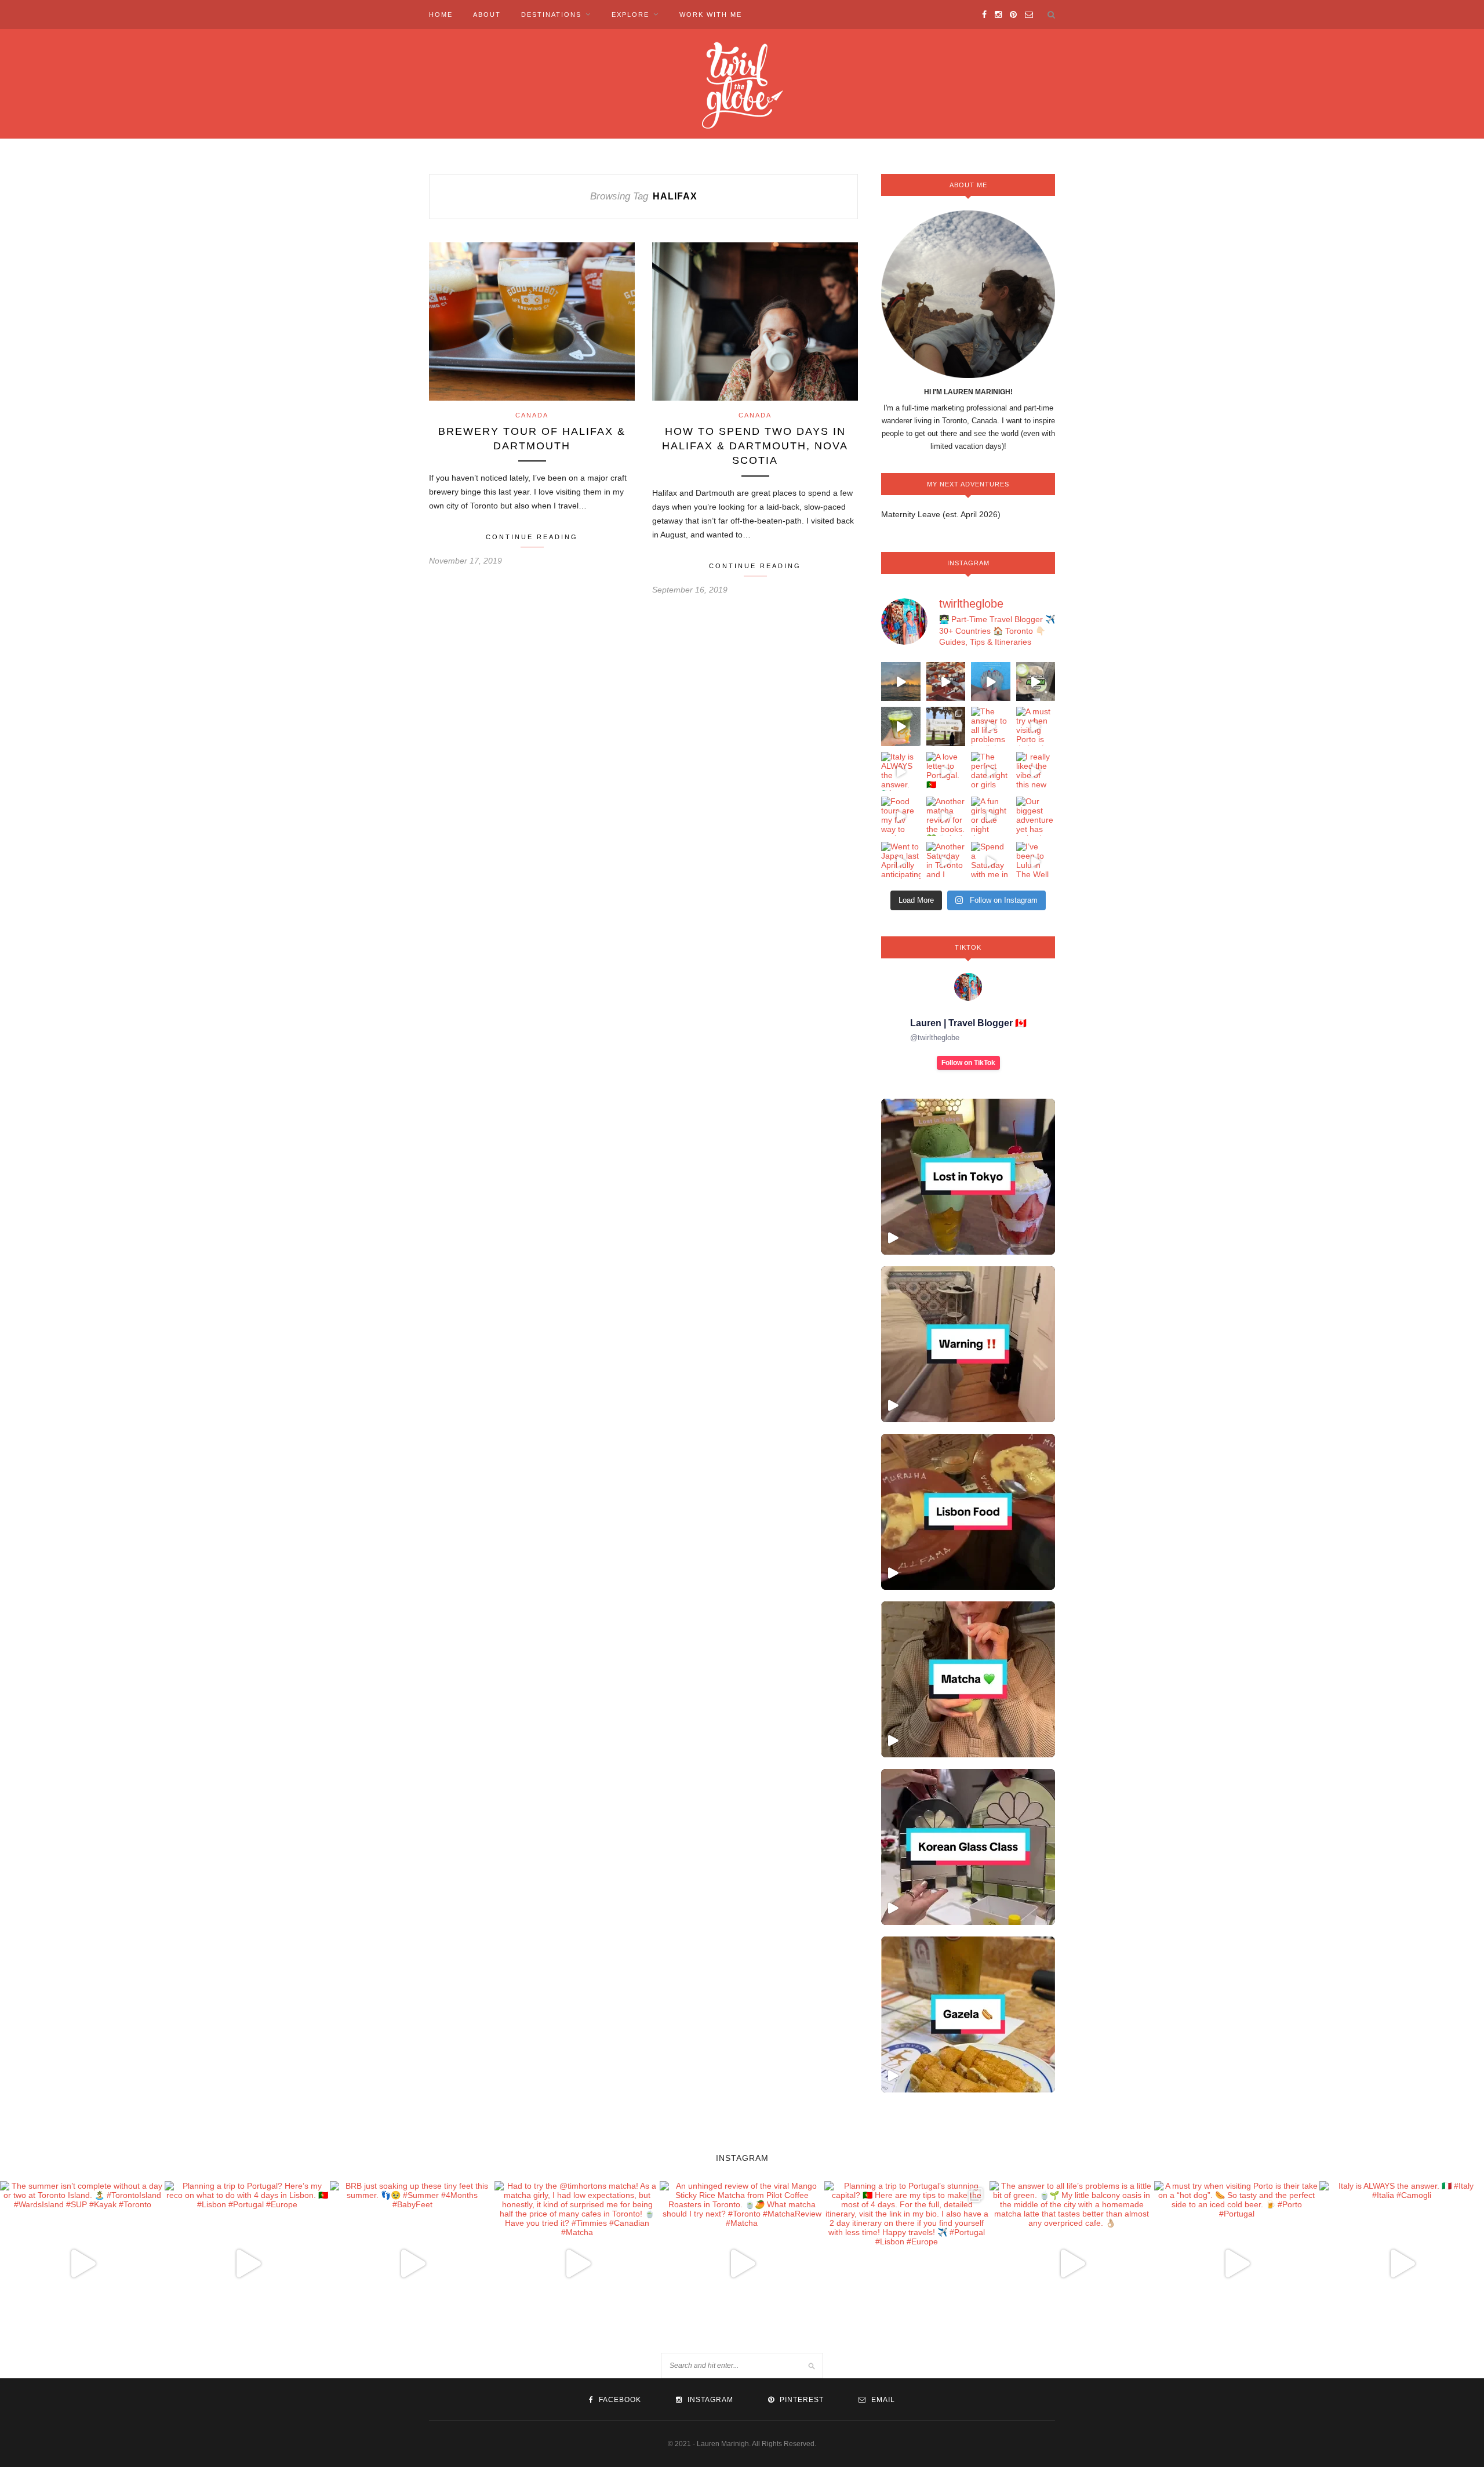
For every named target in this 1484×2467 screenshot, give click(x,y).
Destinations (551, 14)
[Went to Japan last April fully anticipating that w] (901, 862)
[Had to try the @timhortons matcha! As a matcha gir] (1036, 682)
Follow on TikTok (968, 1063)
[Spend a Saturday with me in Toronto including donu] (991, 862)
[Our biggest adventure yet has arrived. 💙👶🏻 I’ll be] (1036, 816)
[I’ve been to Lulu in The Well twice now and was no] (1036, 862)
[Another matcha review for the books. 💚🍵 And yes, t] (946, 816)
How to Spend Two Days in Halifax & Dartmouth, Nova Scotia (755, 446)
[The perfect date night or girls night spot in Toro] (991, 772)
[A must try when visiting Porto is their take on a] (1036, 726)
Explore (630, 14)
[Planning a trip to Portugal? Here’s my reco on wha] (946, 682)
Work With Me (711, 14)
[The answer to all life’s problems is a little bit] (991, 726)
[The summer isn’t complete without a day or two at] (901, 682)
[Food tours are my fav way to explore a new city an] (901, 816)
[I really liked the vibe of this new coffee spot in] (1036, 772)
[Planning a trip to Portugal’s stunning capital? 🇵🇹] (946, 726)
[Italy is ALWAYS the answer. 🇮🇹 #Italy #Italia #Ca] (901, 772)
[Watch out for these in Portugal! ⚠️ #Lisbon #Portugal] (968, 1344)
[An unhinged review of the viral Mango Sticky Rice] (901, 726)
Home (441, 14)
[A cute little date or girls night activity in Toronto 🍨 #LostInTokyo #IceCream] (968, 1177)
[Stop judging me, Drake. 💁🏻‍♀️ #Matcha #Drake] (968, 1679)
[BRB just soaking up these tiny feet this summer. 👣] (991, 682)
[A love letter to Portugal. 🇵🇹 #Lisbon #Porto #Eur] (946, 772)
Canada (532, 415)
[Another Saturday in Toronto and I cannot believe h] (946, 862)
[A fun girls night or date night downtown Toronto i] (991, 816)
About (487, 14)
